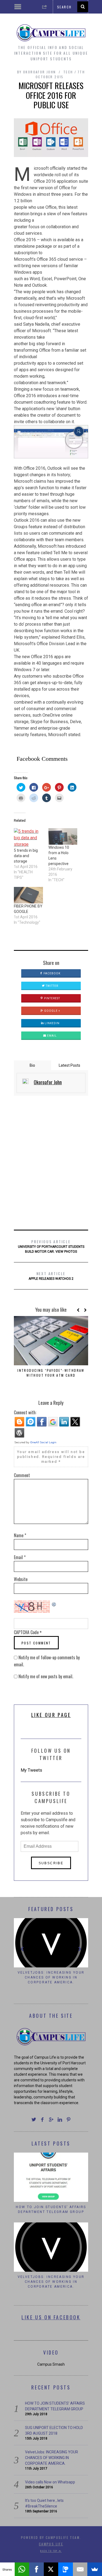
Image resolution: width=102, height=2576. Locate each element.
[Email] (80, 2569)
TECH (68, 72)
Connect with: (25, 1412)
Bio (32, 1065)
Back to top (50, 2546)
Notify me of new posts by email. (46, 1676)
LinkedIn (52, 1023)
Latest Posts (69, 1065)
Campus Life (51, 2539)
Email (52, 1036)
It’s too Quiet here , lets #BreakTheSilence (51, 1975)
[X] (51, 2569)
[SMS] (66, 2569)
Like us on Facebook (51, 2313)
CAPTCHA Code (26, 1632)
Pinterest (52, 998)
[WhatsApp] (22, 2569)
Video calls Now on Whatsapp (50, 2477)
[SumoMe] (95, 2569)
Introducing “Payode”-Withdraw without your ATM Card (51, 1373)
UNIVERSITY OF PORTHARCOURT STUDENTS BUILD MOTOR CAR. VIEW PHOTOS (51, 1246)
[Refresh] (54, 1604)
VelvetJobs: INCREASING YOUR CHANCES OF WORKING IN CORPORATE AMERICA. (51, 2277)
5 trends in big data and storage (26, 856)
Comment (22, 1475)
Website (21, 1579)
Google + (52, 1011)
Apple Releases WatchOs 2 (51, 1276)
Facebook (52, 973)
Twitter (52, 986)
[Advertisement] (51, 1163)
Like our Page (51, 1715)
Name (20, 1535)
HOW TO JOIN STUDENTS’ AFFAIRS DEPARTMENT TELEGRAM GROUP (51, 2205)
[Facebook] (36, 2569)
